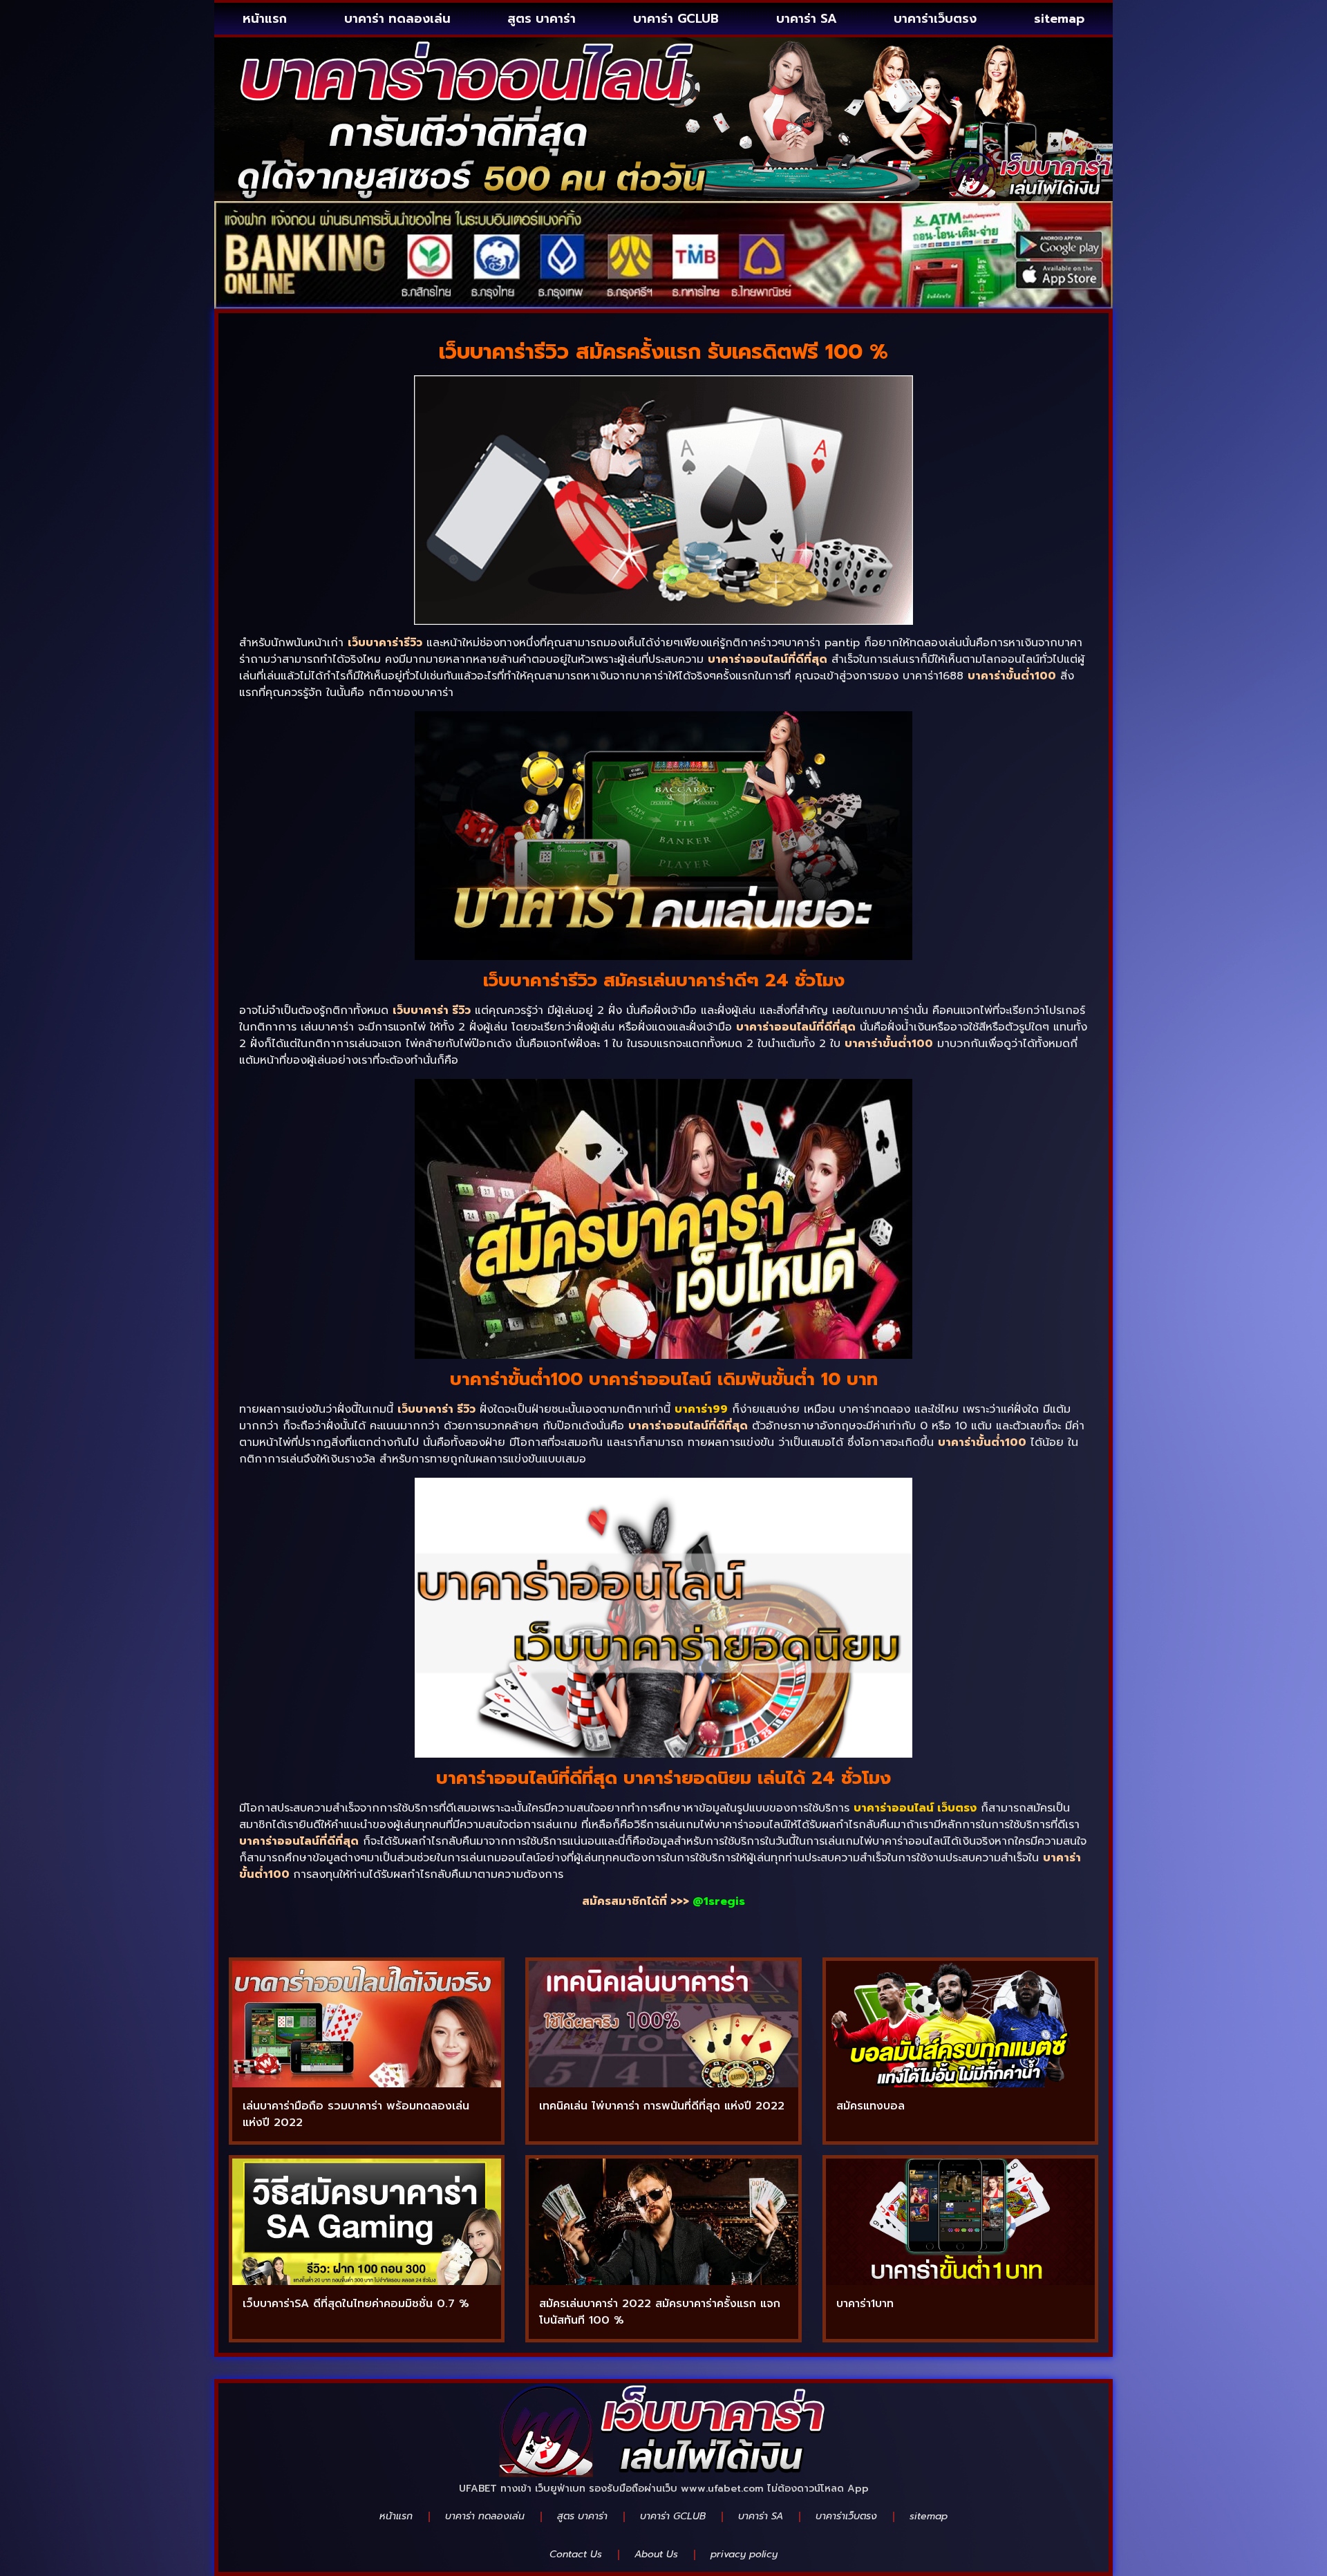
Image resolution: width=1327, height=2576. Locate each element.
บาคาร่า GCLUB (676, 19)
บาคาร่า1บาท (865, 2304)
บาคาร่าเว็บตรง (935, 19)
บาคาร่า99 (701, 1409)
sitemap (1059, 19)
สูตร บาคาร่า (542, 19)
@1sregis (719, 1901)
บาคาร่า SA (807, 19)
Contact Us (576, 2554)
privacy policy (744, 2554)
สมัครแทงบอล (870, 2106)
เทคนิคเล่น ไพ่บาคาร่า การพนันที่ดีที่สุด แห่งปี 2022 (662, 2106)
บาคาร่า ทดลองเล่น (397, 19)
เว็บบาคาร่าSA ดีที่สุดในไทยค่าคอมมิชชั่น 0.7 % (356, 2304)
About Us (656, 2554)
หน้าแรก (265, 19)
